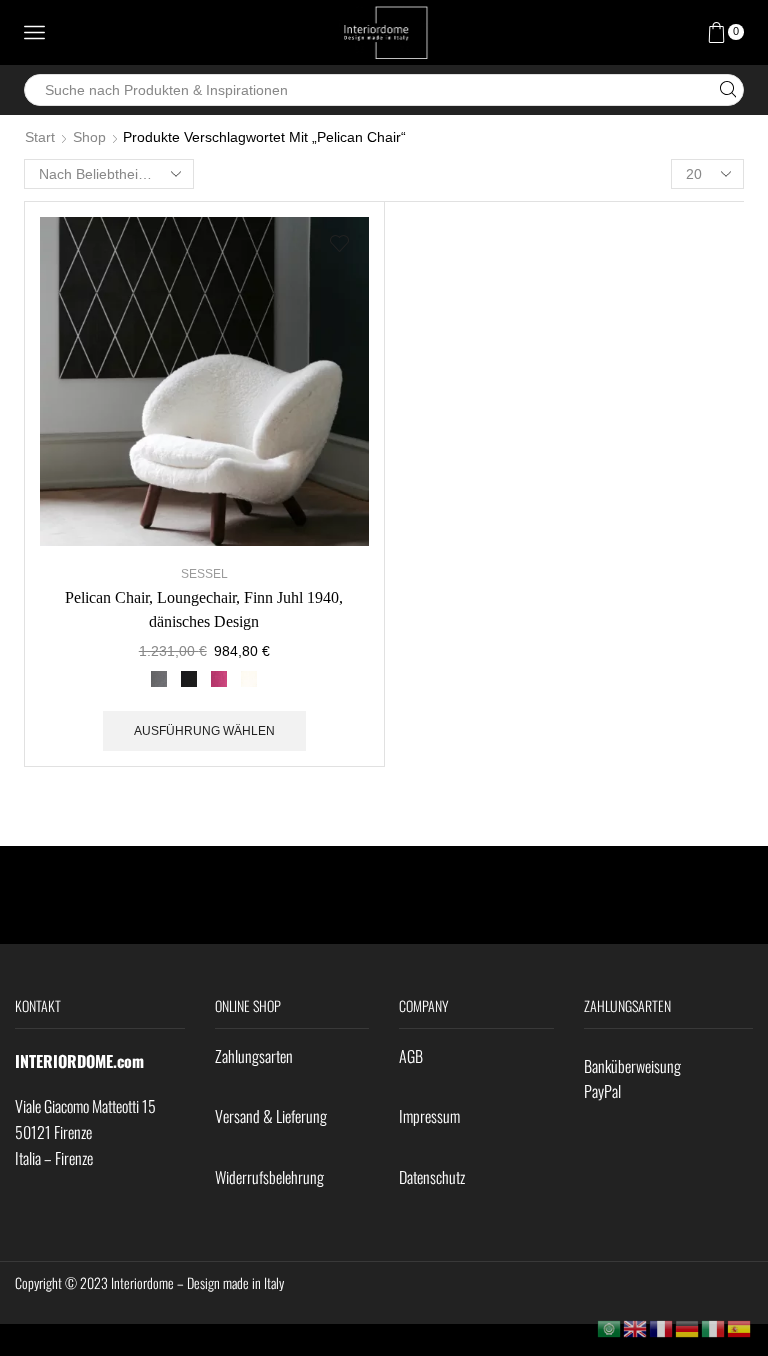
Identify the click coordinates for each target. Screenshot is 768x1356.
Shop (89, 137)
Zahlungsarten (254, 1056)
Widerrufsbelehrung (269, 1177)
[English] (636, 1328)
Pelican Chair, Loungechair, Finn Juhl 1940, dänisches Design (204, 609)
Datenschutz (432, 1177)
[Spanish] (740, 1328)
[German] (688, 1328)
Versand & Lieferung (271, 1116)
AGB (411, 1056)
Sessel (204, 574)
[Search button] (728, 90)
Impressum (429, 1116)
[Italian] (714, 1328)
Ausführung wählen (204, 731)
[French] (662, 1328)
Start (40, 137)
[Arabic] (610, 1328)
